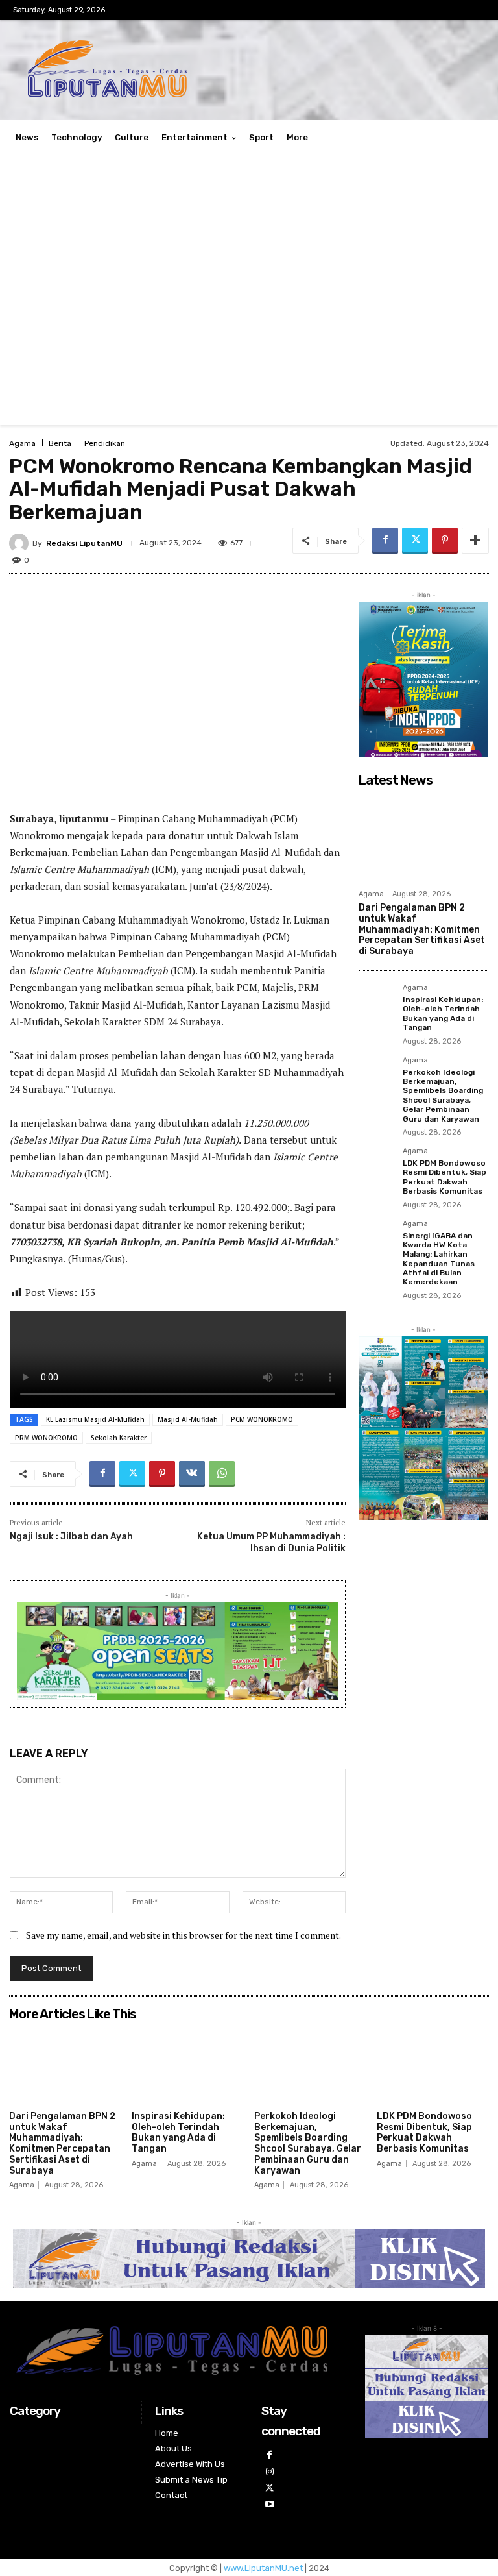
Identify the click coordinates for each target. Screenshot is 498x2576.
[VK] (192, 1474)
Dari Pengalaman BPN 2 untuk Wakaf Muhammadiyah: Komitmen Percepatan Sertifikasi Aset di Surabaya (422, 929)
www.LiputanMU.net (263, 2568)
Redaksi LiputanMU (84, 543)
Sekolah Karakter (119, 1438)
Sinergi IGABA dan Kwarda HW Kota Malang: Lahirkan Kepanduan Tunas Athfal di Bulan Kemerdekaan (439, 1259)
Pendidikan (105, 443)
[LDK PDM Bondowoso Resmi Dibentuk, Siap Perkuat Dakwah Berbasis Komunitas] (377, 1166)
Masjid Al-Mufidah (188, 1419)
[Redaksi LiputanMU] (21, 543)
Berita (60, 443)
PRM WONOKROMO (46, 1438)
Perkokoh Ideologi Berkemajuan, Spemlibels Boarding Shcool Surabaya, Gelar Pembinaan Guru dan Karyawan (443, 1096)
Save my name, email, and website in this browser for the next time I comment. (184, 1935)
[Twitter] (415, 541)
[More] (475, 541)
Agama (22, 443)
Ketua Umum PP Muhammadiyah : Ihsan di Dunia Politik (271, 1542)
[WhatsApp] (222, 1474)
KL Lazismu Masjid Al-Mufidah (95, 1419)
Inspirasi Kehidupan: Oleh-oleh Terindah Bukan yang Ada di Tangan (443, 1013)
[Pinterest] (445, 541)
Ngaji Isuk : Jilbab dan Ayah (71, 1537)
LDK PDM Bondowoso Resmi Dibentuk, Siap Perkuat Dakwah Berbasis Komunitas (445, 1177)
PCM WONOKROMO (262, 1419)
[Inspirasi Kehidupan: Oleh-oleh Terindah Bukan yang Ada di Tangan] (377, 1002)
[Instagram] (269, 2472)
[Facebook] (385, 541)
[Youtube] (269, 2504)
